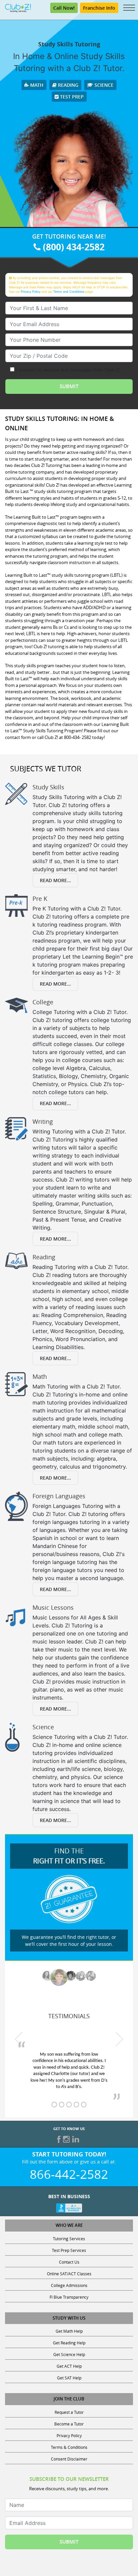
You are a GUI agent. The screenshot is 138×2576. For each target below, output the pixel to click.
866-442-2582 (69, 2174)
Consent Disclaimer (69, 2459)
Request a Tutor (69, 2412)
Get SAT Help (69, 2378)
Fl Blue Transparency (69, 2297)
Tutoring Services (69, 2239)
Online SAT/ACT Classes (69, 2274)
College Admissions (69, 2285)
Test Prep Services (69, 2250)
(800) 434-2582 (73, 247)
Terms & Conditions (69, 2447)
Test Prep (71, 97)
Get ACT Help (69, 2366)
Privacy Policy (31, 292)
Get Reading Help (69, 2343)
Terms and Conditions (69, 292)
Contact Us (69, 2262)
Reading (67, 85)
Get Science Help (69, 2354)
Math (36, 85)
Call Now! (64, 8)
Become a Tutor (69, 2424)
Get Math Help (69, 2331)
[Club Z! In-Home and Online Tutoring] (18, 7)
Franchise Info (99, 8)
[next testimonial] (119, 2039)
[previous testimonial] (19, 2039)
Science (103, 85)
